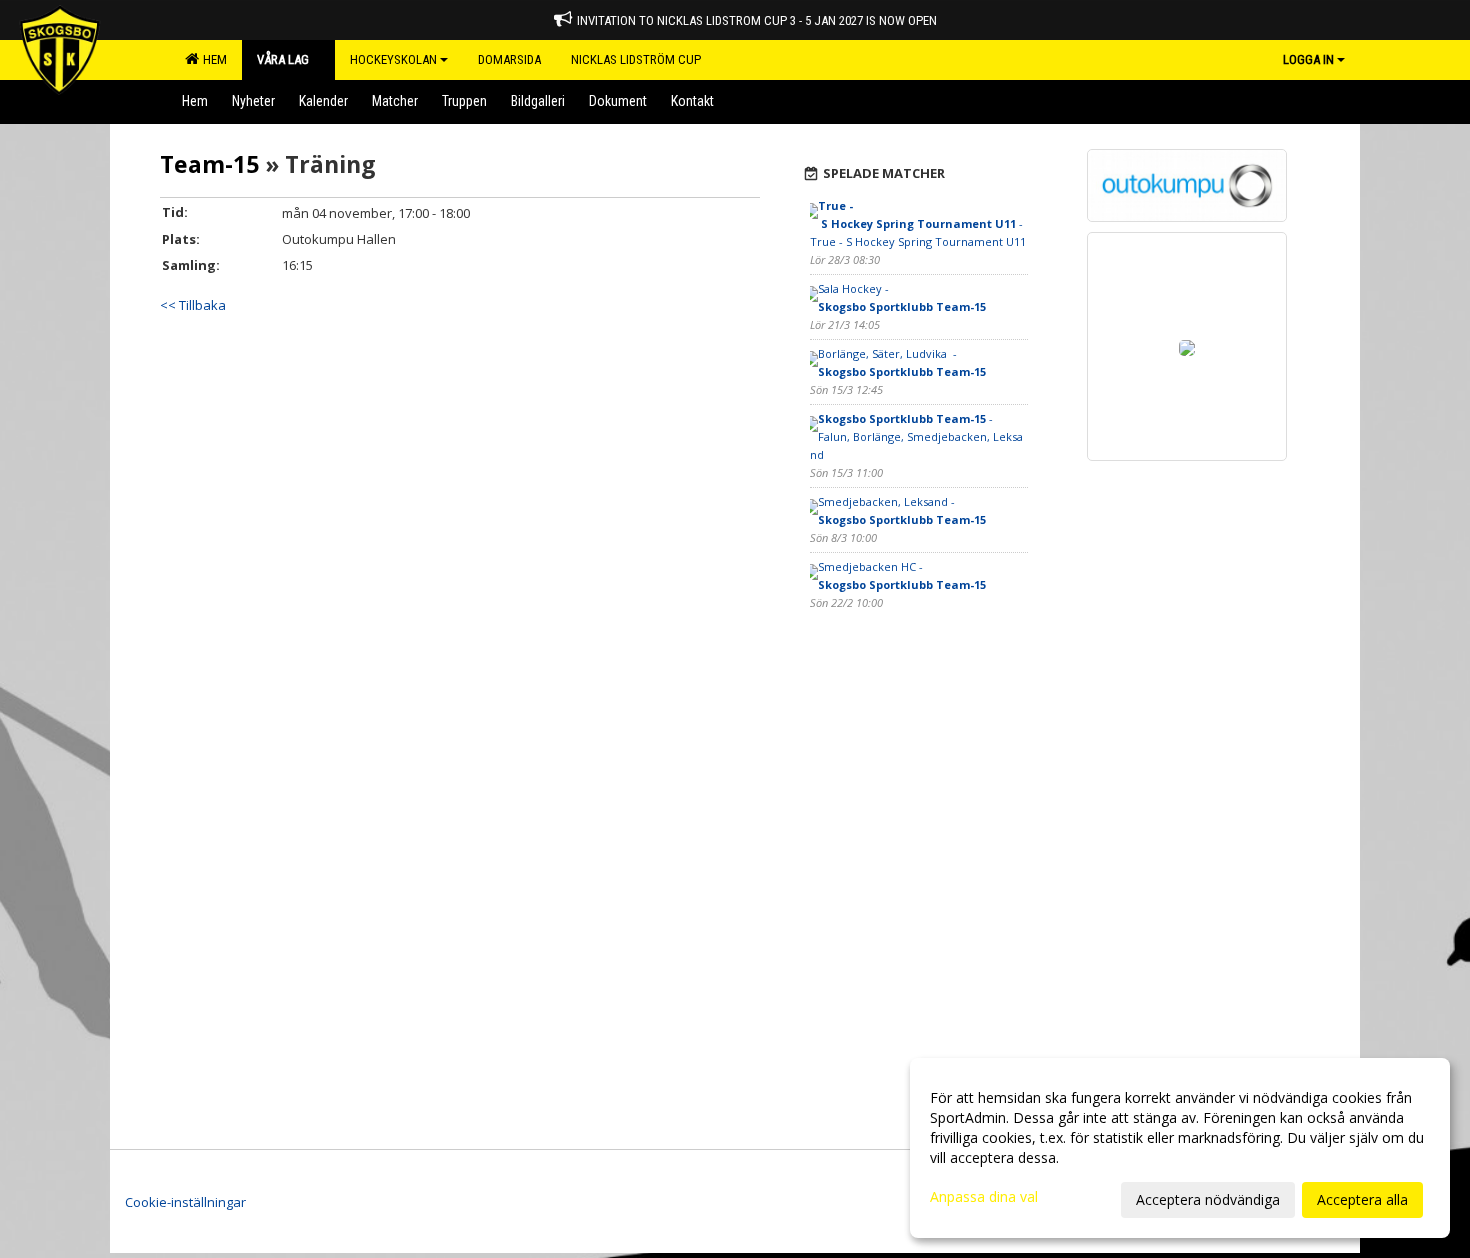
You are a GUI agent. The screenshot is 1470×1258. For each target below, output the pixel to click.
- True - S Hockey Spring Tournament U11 (918, 223)
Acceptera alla (1362, 1199)
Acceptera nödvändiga (1208, 1199)
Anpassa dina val (984, 1197)
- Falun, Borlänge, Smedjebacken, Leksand (916, 436)
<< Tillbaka (193, 305)
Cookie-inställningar (185, 1202)
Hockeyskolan (393, 59)
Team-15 (209, 164)
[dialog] (1180, 1148)
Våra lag (283, 59)
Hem (212, 59)
